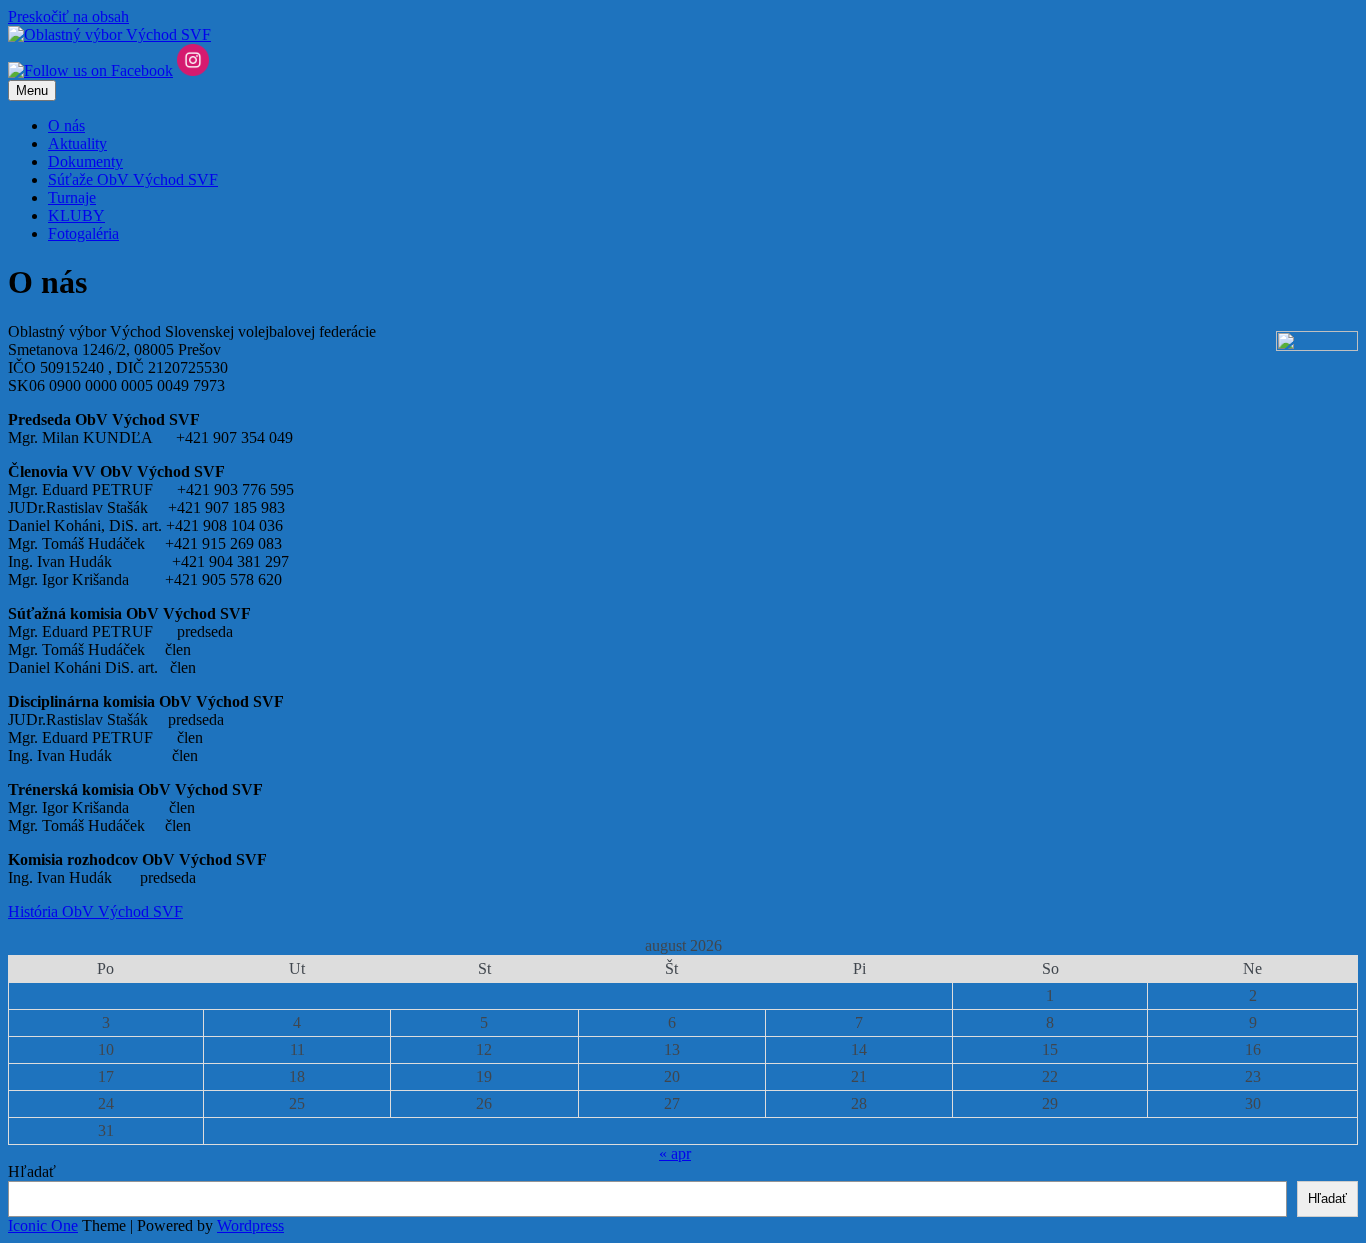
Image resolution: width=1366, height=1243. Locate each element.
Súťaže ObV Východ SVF (133, 179)
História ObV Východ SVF (95, 911)
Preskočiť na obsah (68, 16)
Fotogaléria (83, 233)
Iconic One (43, 1225)
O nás (66, 125)
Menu (32, 90)
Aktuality (77, 143)
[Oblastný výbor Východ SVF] (109, 34)
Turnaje (72, 197)
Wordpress (250, 1225)
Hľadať (32, 1171)
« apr (675, 1153)
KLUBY (76, 215)
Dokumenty (85, 161)
